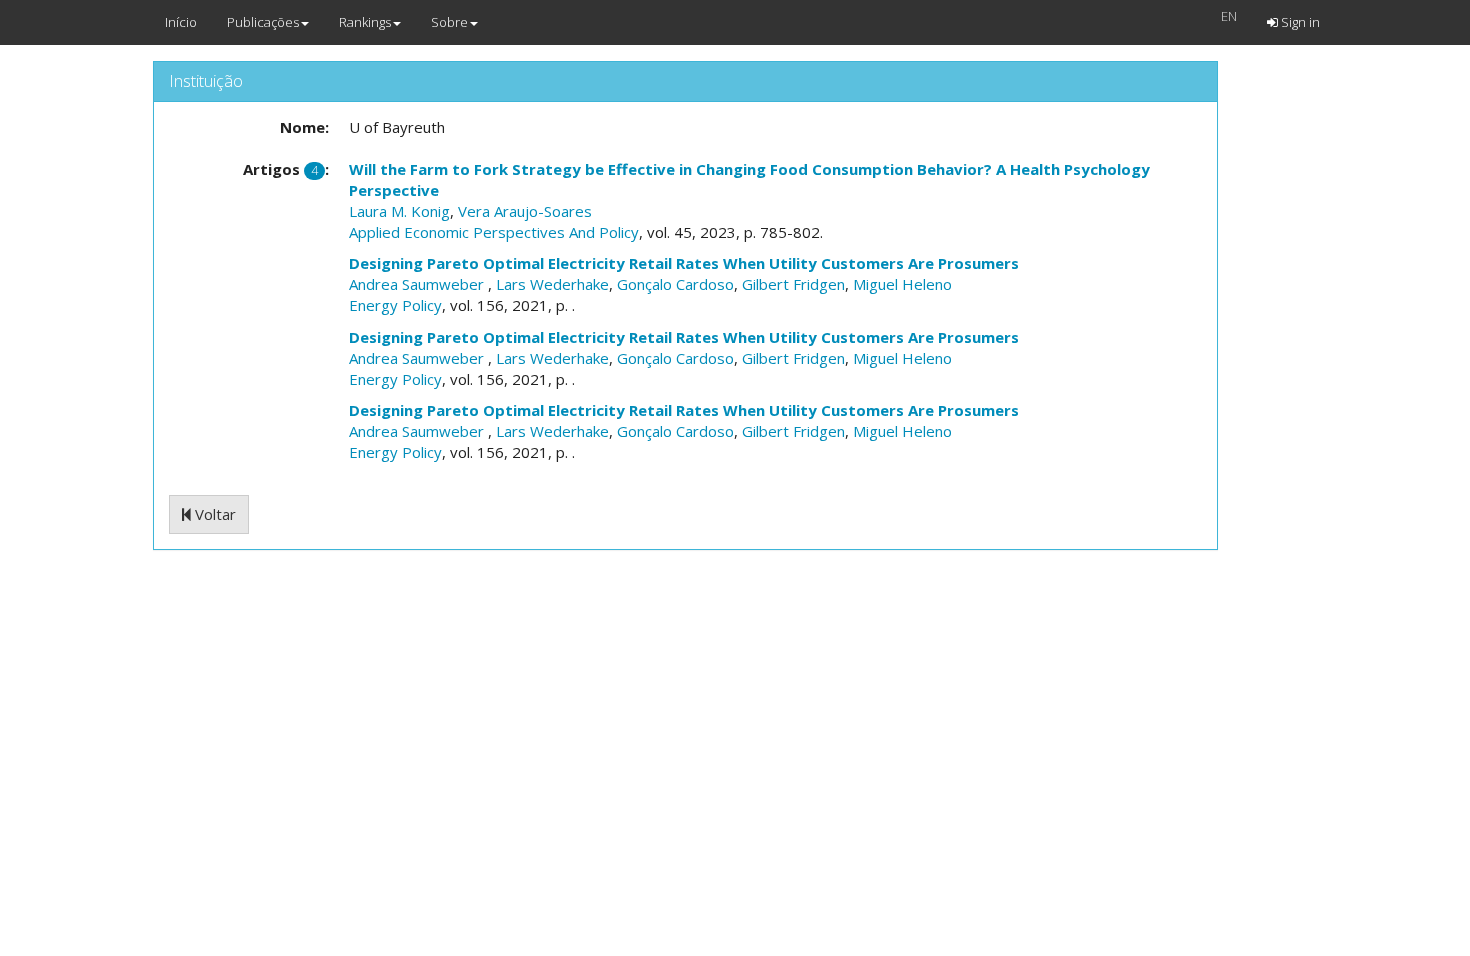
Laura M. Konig (399, 211)
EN (1229, 16)
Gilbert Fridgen (793, 284)
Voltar (213, 514)
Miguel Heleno (902, 284)
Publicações (263, 22)
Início (181, 22)
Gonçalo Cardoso (675, 284)
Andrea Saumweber (418, 284)
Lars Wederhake (552, 284)
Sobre (449, 22)
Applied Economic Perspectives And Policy (494, 232)
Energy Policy (395, 305)
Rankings (365, 22)
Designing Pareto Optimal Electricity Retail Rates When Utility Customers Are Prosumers (684, 263)
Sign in (1299, 22)
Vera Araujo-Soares (525, 211)
